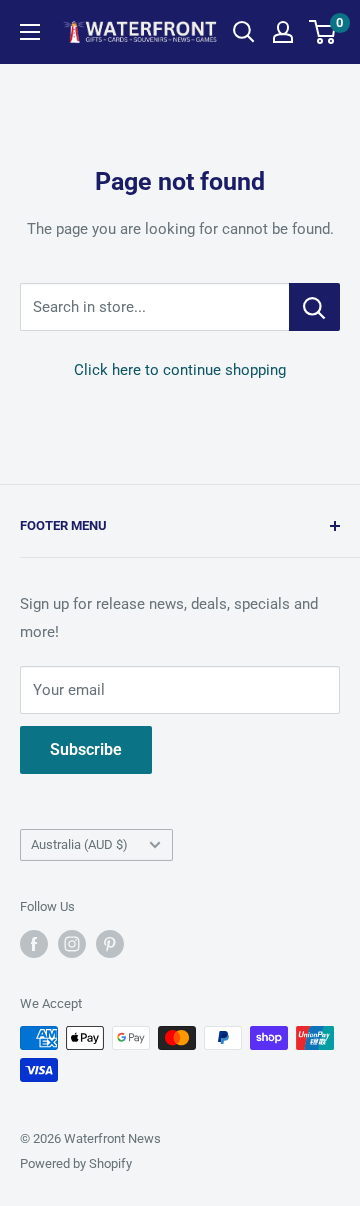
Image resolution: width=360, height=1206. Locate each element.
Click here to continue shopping (180, 370)
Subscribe (86, 749)
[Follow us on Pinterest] (110, 944)
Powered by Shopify (76, 1163)
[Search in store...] (314, 307)
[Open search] (244, 32)
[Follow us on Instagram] (72, 944)
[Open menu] (30, 32)
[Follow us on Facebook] (34, 944)
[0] (323, 32)
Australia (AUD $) (79, 844)
